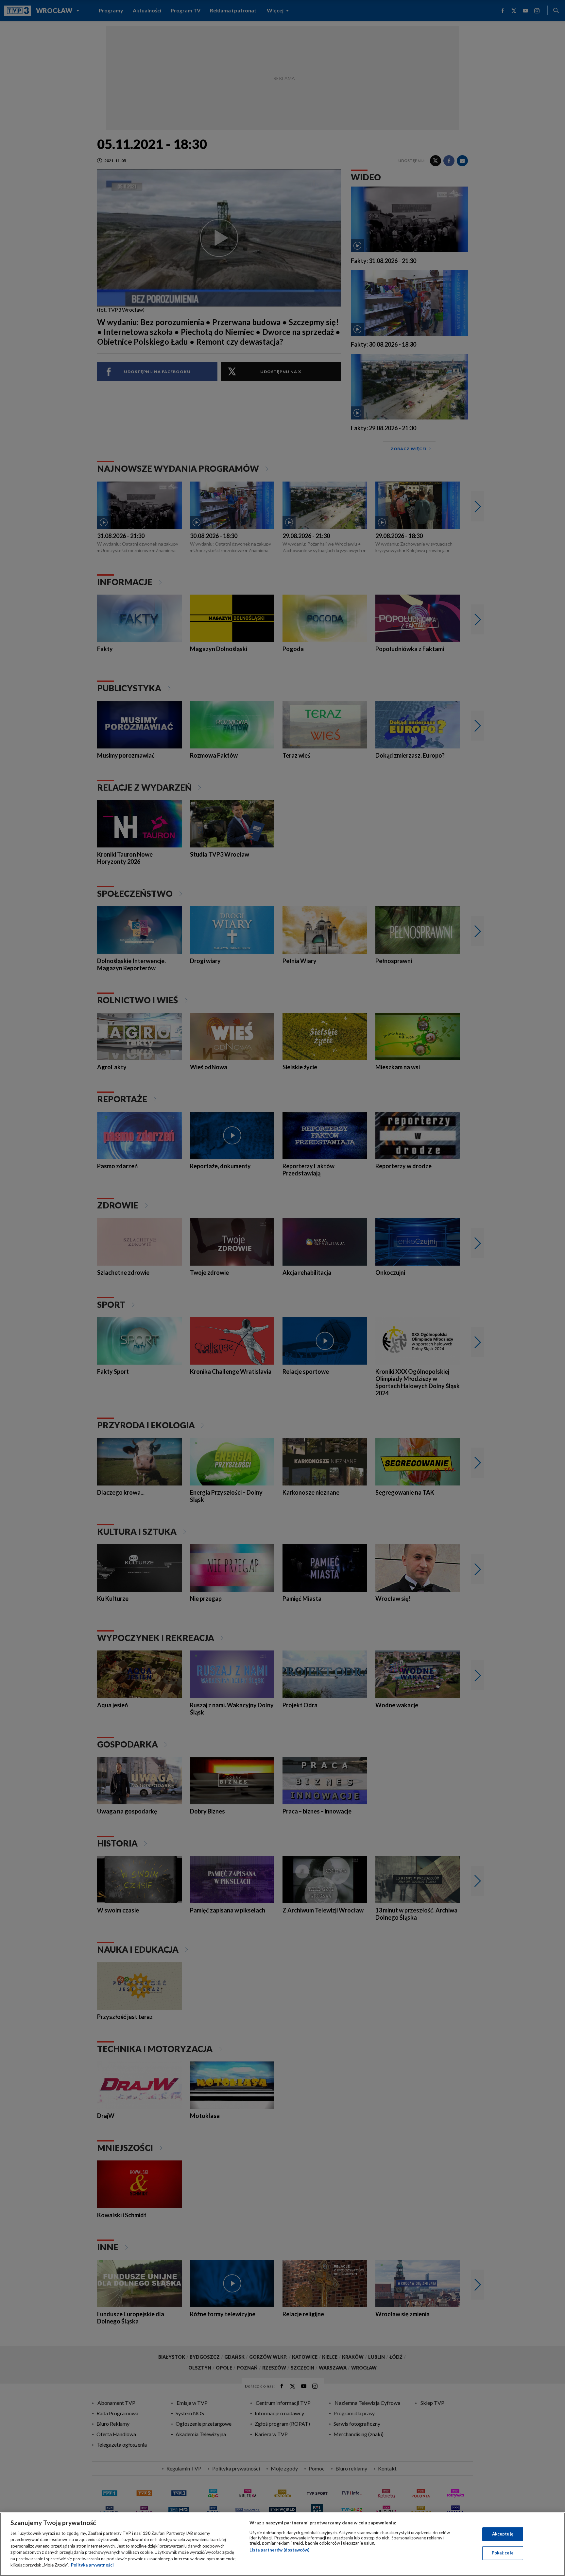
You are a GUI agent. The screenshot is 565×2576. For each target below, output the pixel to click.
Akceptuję (503, 2534)
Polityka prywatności (92, 2565)
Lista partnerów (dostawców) (279, 2550)
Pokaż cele (503, 2553)
